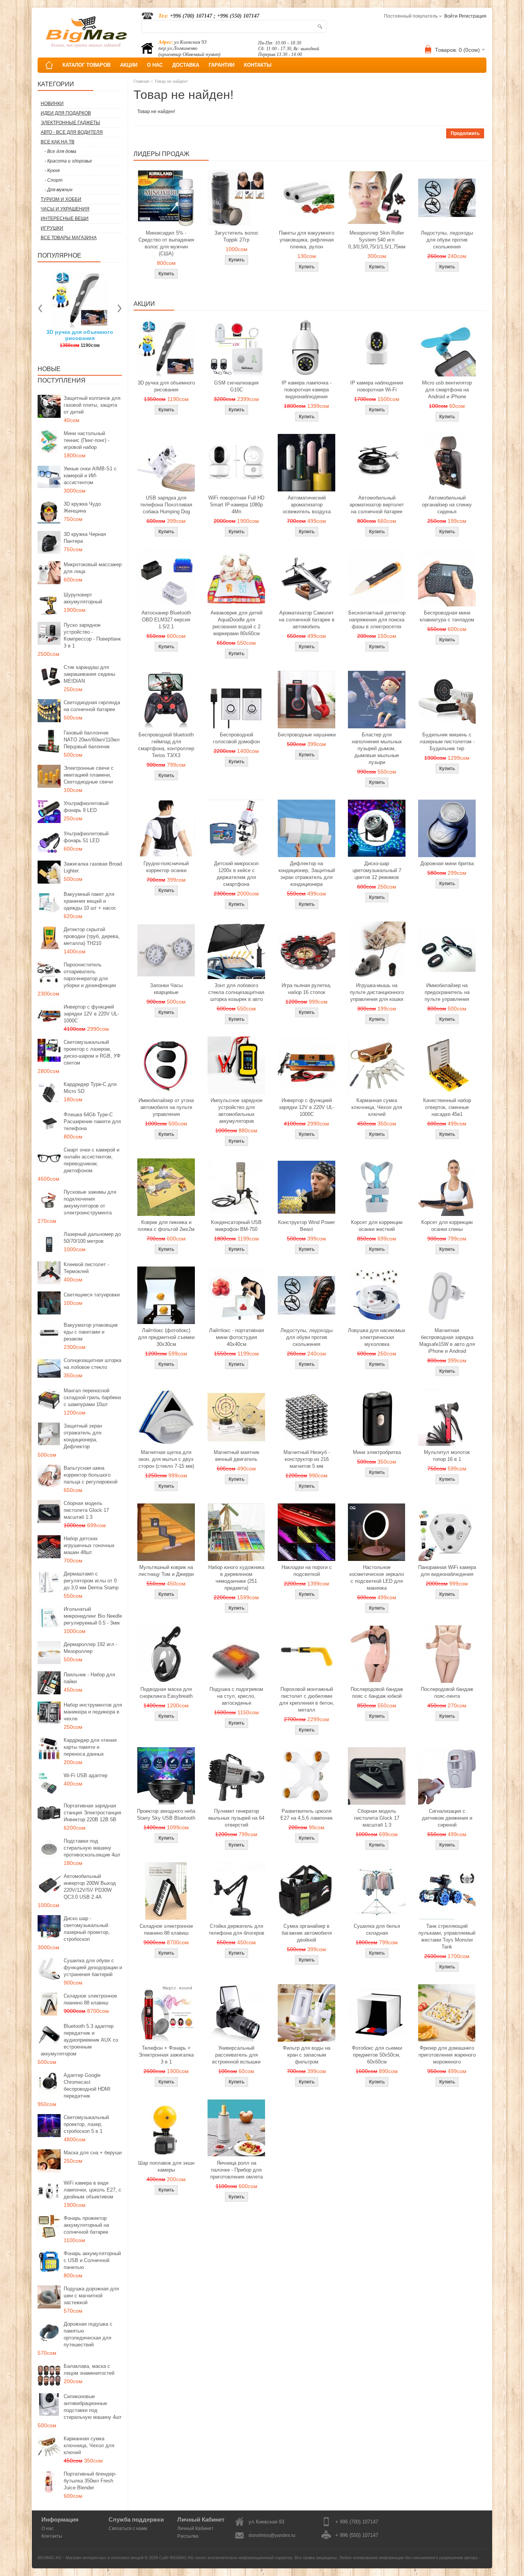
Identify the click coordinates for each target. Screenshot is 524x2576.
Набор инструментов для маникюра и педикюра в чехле (93, 1712)
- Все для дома (60, 151)
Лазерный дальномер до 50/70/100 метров (92, 1238)
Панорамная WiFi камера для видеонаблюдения (447, 1571)
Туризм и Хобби (61, 199)
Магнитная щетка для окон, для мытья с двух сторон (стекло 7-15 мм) (166, 1459)
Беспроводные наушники (307, 735)
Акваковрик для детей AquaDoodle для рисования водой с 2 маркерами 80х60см (236, 623)
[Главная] (49, 65)
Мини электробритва (377, 1452)
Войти (451, 16)
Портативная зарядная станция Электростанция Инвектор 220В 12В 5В (92, 1813)
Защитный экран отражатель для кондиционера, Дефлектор (83, 1436)
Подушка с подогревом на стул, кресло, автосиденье (236, 1696)
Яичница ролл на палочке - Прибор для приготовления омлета (236, 2170)
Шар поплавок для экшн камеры (166, 2166)
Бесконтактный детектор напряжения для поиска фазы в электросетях (377, 620)
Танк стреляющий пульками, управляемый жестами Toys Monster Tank (447, 1936)
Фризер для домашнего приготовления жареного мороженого (447, 2055)
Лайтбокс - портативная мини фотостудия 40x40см (236, 1337)
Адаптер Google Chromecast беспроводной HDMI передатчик (87, 2086)
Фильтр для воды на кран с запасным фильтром (306, 2055)
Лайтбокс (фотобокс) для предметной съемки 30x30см (166, 1337)
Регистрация (473, 16)
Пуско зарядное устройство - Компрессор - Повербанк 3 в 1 (92, 635)
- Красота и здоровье (68, 161)
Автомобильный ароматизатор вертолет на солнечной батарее (377, 505)
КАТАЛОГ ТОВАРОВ (87, 65)
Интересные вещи (65, 219)
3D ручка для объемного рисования (166, 386)
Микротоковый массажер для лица (93, 568)
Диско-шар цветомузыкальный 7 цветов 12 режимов (377, 870)
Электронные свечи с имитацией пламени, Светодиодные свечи (89, 775)
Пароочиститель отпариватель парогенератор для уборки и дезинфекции (90, 975)
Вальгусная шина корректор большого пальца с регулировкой (91, 1475)
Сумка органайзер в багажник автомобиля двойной (307, 1933)
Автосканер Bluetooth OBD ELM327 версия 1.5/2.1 (166, 620)
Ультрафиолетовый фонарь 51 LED (86, 837)
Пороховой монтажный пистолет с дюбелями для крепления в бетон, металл (307, 1700)
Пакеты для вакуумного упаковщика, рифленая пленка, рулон (306, 240)
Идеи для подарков (66, 113)
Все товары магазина (69, 238)
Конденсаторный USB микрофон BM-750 (236, 1226)
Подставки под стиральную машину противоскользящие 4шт (92, 1848)
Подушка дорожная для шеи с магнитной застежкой (91, 2296)
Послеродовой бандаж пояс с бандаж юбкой (377, 1693)
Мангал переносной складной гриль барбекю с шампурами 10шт (92, 1397)
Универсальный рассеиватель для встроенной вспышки (236, 2055)
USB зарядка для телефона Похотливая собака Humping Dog (166, 505)
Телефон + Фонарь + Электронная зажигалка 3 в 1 (166, 2055)
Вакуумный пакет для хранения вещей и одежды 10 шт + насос (90, 901)
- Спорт (54, 180)
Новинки (52, 103)
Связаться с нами (128, 2528)
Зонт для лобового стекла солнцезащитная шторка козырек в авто (236, 992)
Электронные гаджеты (70, 123)
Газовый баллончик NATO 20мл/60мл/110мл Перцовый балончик (92, 740)
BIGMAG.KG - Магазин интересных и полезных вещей (91, 2558)
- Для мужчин (58, 190)
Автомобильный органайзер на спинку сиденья (447, 505)
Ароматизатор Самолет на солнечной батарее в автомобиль (307, 620)
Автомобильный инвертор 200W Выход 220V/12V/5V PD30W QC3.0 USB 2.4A (90, 1887)
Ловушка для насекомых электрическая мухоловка (377, 1337)
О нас (48, 2528)
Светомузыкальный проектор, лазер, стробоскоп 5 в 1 (86, 2124)
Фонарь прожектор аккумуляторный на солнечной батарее (86, 2225)
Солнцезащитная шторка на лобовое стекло (92, 1364)
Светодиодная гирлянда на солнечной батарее (92, 706)
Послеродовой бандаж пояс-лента (447, 1693)
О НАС (155, 65)
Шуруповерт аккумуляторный (83, 598)
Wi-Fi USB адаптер (86, 1775)
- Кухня (52, 171)
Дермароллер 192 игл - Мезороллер (91, 1648)
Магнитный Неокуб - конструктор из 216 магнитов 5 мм (307, 1459)
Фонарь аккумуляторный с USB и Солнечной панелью (92, 2260)
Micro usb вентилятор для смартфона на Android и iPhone (447, 390)
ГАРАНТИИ (222, 65)
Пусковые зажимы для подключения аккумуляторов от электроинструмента (90, 1202)
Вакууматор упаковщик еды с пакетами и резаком (91, 1332)
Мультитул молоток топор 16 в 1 (447, 1456)
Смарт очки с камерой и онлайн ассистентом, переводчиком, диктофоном (91, 1160)
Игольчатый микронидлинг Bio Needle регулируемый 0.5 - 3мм (93, 1616)
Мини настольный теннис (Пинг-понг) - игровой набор (87, 440)
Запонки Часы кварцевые (166, 989)
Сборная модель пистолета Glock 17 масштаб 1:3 (86, 1510)
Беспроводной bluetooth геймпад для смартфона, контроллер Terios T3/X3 (166, 745)
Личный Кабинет (195, 2528)
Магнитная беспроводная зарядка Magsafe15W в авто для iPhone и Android (447, 1341)
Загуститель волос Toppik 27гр (119, 335)
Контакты (52, 2536)
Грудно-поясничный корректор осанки (166, 867)
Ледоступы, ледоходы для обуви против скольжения (447, 240)
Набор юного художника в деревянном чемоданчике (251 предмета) (236, 1578)
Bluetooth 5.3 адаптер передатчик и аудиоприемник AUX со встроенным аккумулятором (79, 2040)
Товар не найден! (171, 81)
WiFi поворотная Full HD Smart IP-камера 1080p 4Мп (236, 505)
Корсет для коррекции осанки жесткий (377, 1226)
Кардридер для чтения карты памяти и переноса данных (90, 1747)
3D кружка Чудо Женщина (82, 507)
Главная (141, 81)
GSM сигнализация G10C (236, 386)
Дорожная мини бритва (447, 863)
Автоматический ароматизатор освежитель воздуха (307, 505)
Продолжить (465, 133)
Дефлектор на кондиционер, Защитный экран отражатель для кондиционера (307, 874)
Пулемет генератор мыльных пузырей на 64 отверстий (236, 1818)
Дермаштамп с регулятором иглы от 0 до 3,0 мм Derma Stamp (91, 1581)
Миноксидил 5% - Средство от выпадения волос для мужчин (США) (166, 243)
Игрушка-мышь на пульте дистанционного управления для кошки (377, 992)
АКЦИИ (129, 65)
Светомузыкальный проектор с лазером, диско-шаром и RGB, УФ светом (92, 1052)
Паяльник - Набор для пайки (89, 1678)
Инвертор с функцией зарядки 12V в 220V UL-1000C (91, 1014)
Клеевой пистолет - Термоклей (86, 1268)
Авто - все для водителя (72, 132)
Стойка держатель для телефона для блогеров (236, 1930)
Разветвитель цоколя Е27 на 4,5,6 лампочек (306, 1815)
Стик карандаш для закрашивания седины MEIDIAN (89, 674)
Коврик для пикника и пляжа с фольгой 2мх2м (166, 1226)
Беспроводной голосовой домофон (236, 738)
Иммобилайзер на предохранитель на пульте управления (447, 992)
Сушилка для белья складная (377, 1930)
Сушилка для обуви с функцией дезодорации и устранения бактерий (93, 1967)
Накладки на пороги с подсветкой (307, 1571)
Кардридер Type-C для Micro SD (90, 1088)
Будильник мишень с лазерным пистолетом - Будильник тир (447, 742)
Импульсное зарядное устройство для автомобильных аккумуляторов (236, 1111)
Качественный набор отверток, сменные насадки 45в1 (447, 1107)
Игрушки (52, 228)
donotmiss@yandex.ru (272, 2535)
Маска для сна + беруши (93, 2153)
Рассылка (188, 2536)
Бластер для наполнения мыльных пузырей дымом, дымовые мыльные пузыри (377, 748)
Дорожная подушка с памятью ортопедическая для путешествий (88, 2334)
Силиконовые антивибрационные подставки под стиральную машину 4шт (93, 2407)
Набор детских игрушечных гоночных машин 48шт (89, 1545)
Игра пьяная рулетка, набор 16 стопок (306, 989)
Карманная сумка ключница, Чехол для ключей (89, 2445)
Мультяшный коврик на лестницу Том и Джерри (166, 1571)
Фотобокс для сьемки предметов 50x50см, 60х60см (377, 2055)
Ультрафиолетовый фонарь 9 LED (86, 807)
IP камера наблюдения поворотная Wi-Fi (377, 386)
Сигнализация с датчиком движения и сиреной (447, 1818)
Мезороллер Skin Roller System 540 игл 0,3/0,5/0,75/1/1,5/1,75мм (377, 240)
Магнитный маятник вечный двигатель (236, 1456)
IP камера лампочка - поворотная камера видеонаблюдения (306, 390)
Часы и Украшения (65, 209)
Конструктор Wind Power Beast (306, 1226)
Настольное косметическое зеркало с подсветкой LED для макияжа (377, 1578)
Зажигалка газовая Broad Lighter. (93, 867)
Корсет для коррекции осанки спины (447, 1226)
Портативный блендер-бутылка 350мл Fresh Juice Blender (90, 2481)
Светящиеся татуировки (92, 1295)
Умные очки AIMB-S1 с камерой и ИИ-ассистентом (90, 476)
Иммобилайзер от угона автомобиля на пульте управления (166, 1107)
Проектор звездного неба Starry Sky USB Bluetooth (166, 1815)
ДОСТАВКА (186, 65)
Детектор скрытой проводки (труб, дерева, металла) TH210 (92, 936)
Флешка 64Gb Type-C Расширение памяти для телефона (92, 1121)
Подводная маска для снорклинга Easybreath (166, 1693)
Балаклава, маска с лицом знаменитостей (89, 2370)
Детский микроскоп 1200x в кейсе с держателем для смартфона (236, 874)
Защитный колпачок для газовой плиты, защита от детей (92, 405)
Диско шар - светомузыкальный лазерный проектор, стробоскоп (87, 1929)
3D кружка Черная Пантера (85, 538)
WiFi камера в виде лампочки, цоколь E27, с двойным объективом (92, 2190)
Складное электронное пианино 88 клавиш (90, 1999)
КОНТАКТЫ (258, 65)
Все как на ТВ (58, 142)
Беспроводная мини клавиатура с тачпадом (447, 616)
